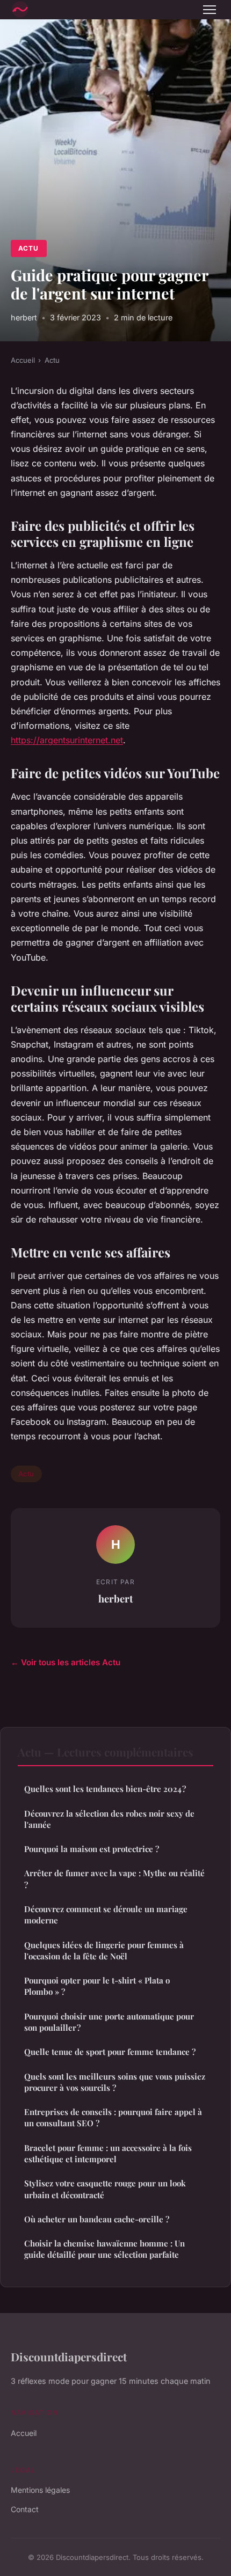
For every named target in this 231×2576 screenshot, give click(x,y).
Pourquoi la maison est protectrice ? (92, 1849)
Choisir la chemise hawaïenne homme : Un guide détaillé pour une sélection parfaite (104, 2249)
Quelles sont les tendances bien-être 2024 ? (105, 1789)
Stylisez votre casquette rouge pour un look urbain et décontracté (105, 2189)
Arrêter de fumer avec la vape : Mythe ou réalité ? (114, 1879)
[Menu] (210, 10)
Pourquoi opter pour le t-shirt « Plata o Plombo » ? (97, 1986)
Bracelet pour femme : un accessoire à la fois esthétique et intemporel (108, 2153)
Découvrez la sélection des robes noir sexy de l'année (109, 1819)
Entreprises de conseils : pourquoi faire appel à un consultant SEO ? (113, 2117)
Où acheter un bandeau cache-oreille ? (97, 2219)
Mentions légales (40, 2490)
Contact (25, 2509)
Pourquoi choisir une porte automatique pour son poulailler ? (109, 2022)
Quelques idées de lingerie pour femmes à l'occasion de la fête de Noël (104, 1951)
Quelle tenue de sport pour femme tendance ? (110, 2052)
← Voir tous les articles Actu (66, 1662)
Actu (28, 248)
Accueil (23, 360)
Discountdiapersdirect (69, 2357)
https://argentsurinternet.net (67, 740)
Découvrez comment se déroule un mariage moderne (106, 1915)
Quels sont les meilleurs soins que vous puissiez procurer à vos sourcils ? (115, 2082)
